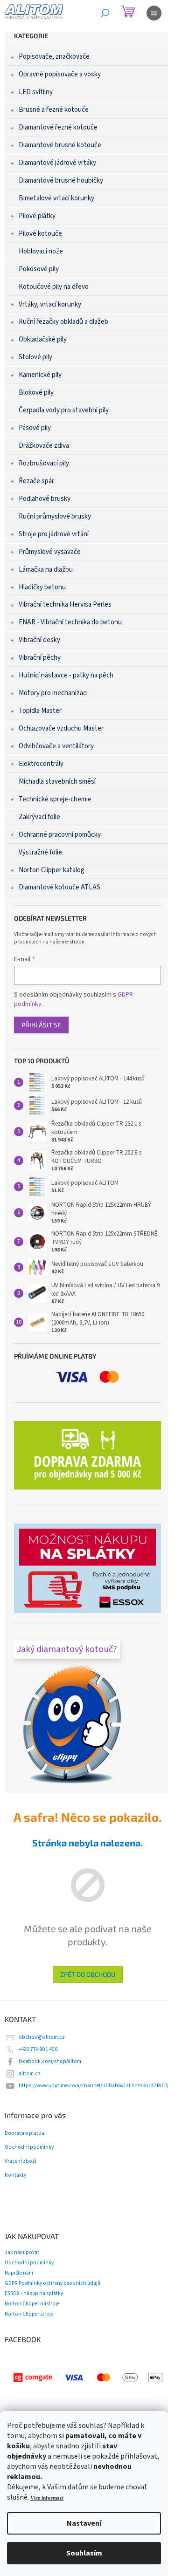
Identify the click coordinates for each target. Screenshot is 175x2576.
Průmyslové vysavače (50, 552)
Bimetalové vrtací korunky (56, 198)
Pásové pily (35, 428)
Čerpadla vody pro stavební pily (64, 410)
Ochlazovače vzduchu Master (61, 728)
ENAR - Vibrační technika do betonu (70, 622)
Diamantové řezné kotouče (58, 127)
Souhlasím (84, 2553)
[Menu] (154, 13)
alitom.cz (30, 2074)
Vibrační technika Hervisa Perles (65, 605)
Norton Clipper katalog (52, 870)
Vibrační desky (39, 640)
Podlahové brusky (45, 499)
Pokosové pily (39, 269)
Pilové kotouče (40, 234)
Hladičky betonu (42, 587)
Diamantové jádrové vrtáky (57, 163)
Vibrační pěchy (40, 658)
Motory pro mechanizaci (53, 693)
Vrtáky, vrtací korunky (50, 304)
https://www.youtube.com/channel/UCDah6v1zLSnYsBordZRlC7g (94, 2086)
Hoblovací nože (41, 251)
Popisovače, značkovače (54, 57)
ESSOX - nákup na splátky (34, 2293)
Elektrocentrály (41, 764)
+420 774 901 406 (38, 2049)
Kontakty (15, 2175)
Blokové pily (36, 393)
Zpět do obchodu (88, 1974)
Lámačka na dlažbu (46, 570)
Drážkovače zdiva (44, 446)
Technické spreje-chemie (55, 799)
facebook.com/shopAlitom (50, 2061)
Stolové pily (35, 357)
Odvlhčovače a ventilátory (56, 746)
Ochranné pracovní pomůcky (60, 835)
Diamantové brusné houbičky (61, 181)
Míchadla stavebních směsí (57, 782)
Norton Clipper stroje (29, 2314)
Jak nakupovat (22, 2252)
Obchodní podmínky (29, 2147)
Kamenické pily (40, 375)
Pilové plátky (37, 216)
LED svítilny (36, 92)
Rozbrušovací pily (44, 463)
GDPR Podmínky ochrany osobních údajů (52, 2283)
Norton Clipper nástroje (32, 2304)
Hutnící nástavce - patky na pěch (66, 675)
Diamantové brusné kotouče (60, 145)
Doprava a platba (24, 2133)
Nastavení (84, 2523)
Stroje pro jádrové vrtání (54, 534)
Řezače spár (36, 481)
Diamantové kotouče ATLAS (59, 887)
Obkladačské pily (43, 339)
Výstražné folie (40, 852)
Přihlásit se (41, 1025)
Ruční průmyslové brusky (55, 516)
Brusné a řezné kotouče (54, 110)
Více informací (47, 2498)
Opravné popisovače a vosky (60, 74)
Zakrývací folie (39, 817)
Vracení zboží (21, 2161)
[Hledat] (105, 13)
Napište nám (19, 2273)
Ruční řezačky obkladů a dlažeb (63, 322)
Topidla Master (40, 711)
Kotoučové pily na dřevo (54, 287)
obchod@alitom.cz (42, 2037)
